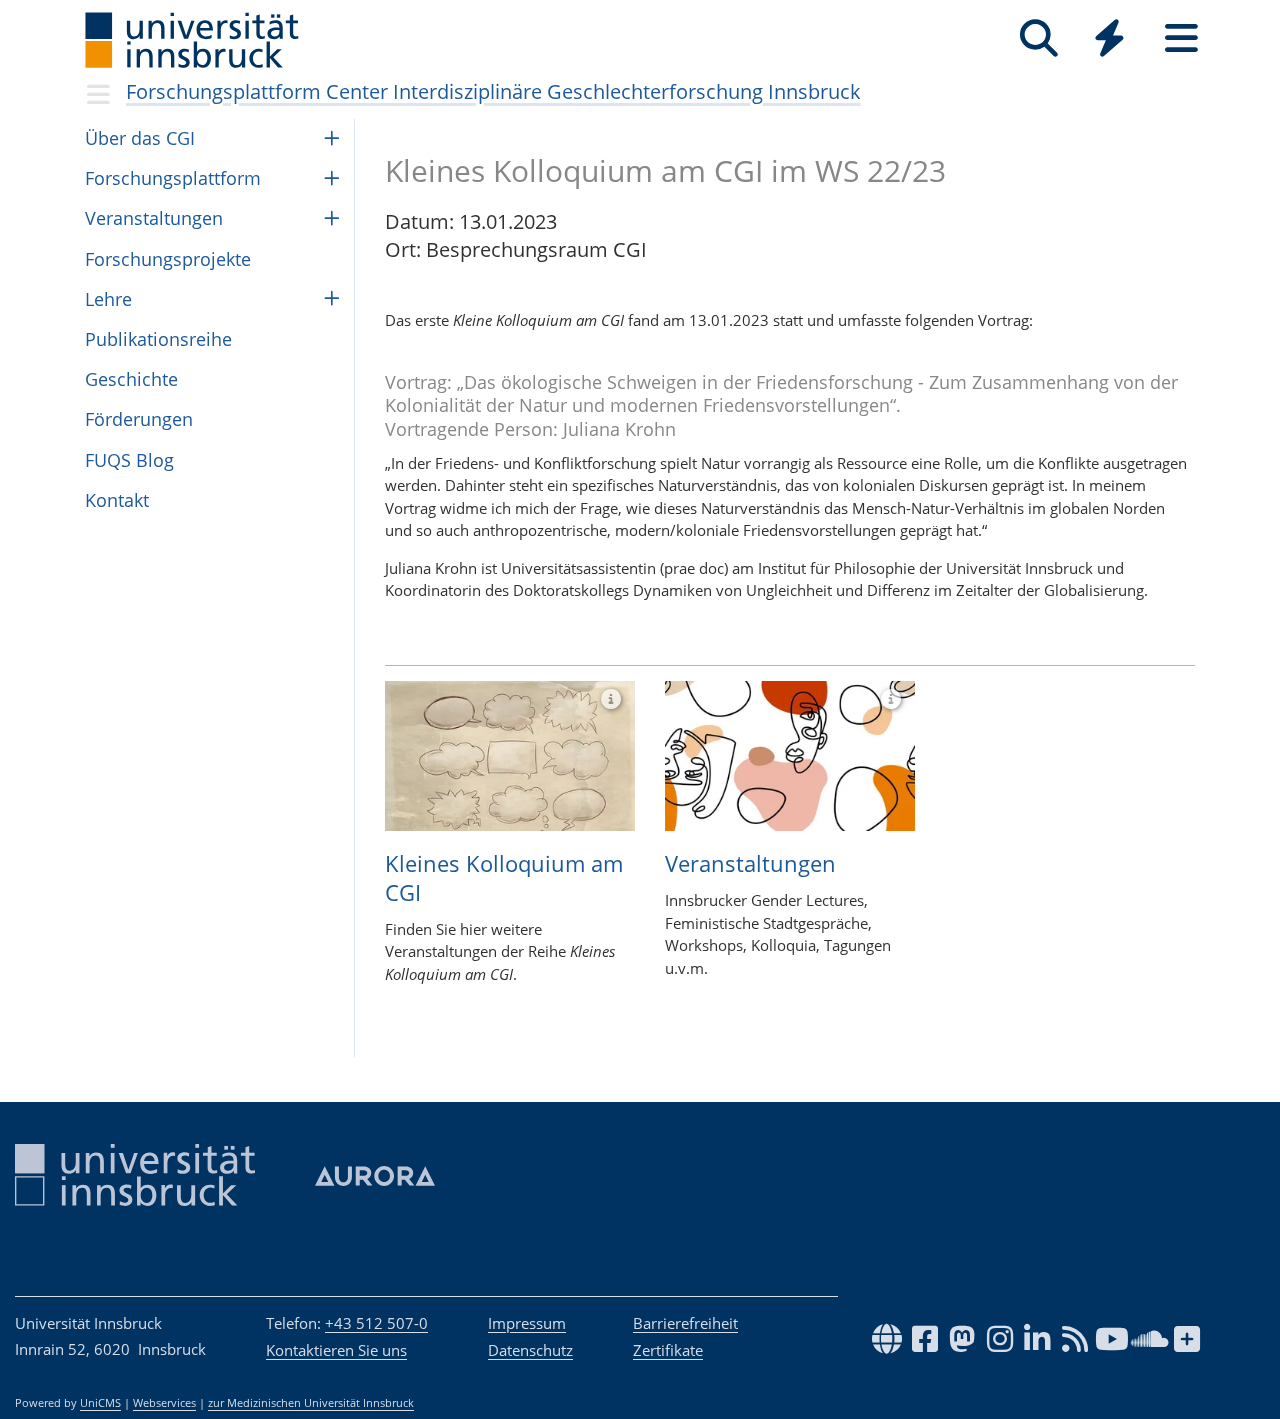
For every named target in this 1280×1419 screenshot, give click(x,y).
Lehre (108, 299)
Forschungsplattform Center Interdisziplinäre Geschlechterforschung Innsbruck (493, 91)
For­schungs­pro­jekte (168, 259)
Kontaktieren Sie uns (336, 1350)
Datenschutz (530, 1350)
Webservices (164, 1403)
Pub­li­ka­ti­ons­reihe (158, 339)
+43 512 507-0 (376, 1323)
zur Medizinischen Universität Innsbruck (311, 1403)
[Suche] (1038, 38)
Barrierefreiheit (685, 1323)
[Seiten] (1181, 38)
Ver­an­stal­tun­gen (154, 218)
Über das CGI (140, 138)
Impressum (527, 1323)
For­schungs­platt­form (173, 178)
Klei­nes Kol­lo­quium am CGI (504, 877)
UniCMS (100, 1403)
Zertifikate (668, 1350)
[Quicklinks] (1109, 38)
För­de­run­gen (139, 419)
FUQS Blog (129, 460)
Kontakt (117, 500)
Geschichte (131, 379)
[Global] (1110, 40)
